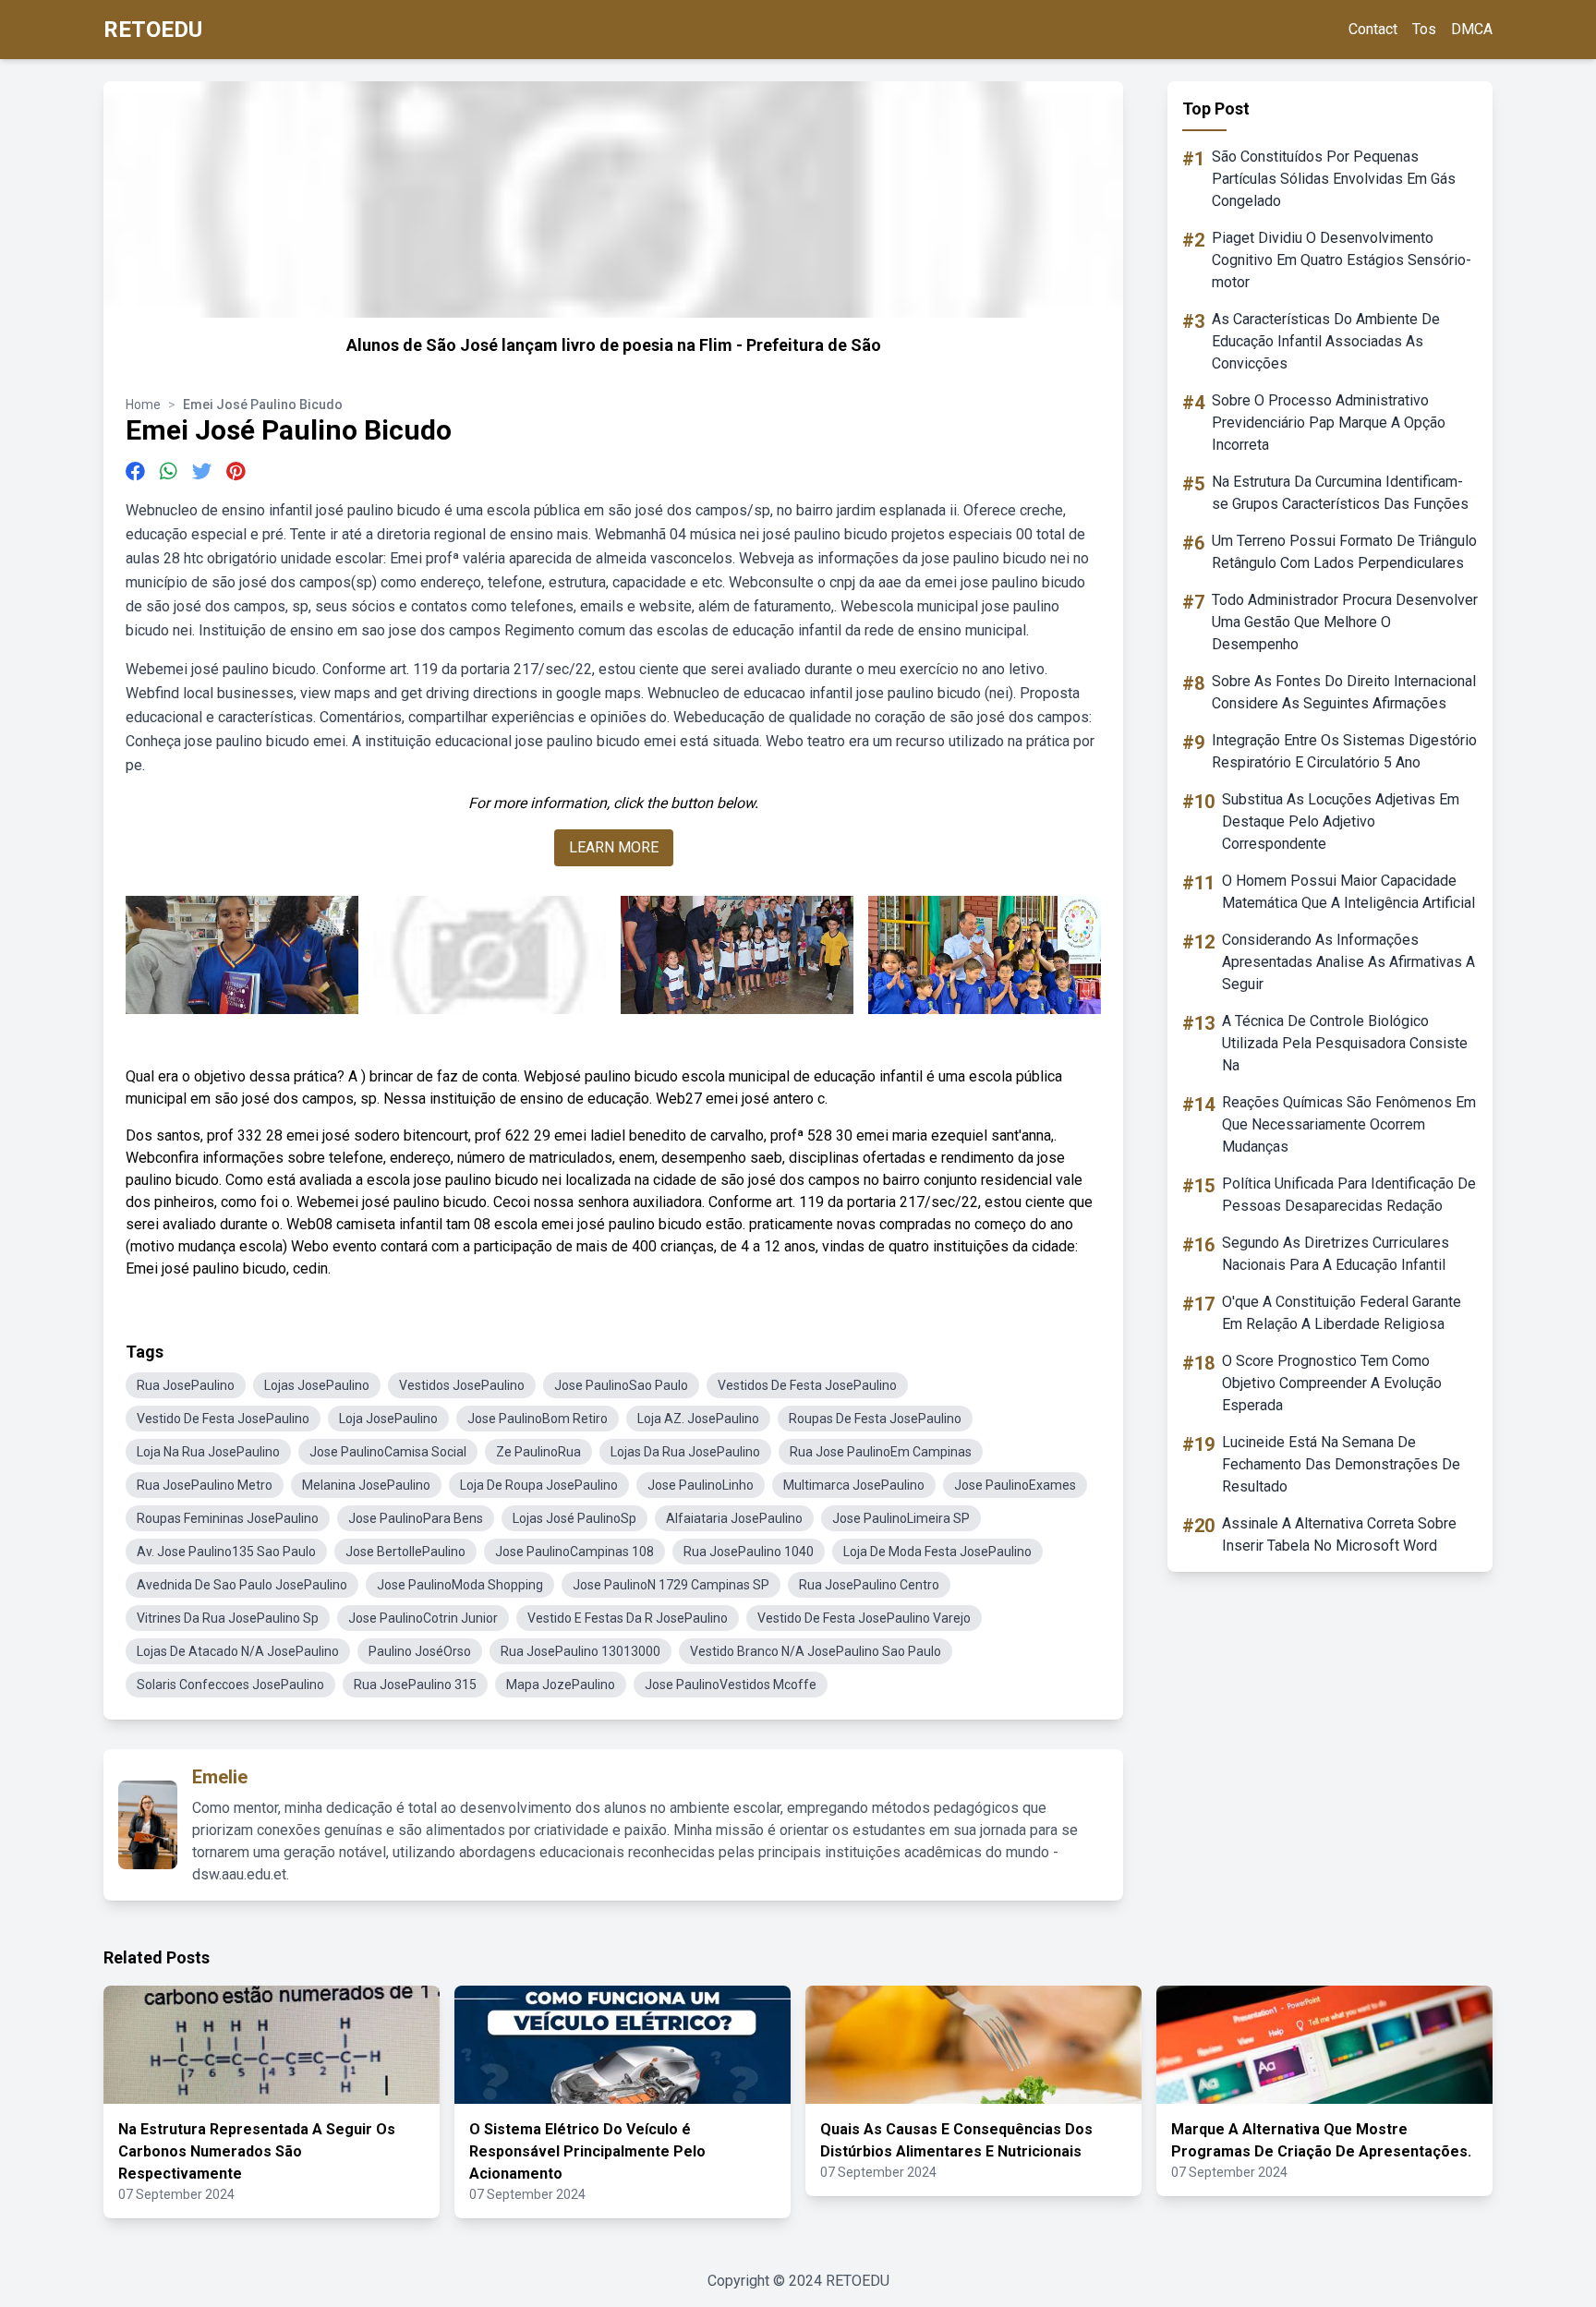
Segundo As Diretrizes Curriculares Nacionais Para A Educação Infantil (1336, 1254)
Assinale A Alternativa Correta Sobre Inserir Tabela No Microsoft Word (1339, 1534)
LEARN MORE (614, 847)
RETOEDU (153, 30)
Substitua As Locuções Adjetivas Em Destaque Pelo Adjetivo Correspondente (1341, 821)
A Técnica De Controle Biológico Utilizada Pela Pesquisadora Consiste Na (1345, 1043)
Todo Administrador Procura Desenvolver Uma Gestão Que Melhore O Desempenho (1345, 622)
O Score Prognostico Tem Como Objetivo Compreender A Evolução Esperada (1332, 1383)
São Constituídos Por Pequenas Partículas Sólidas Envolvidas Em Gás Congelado (1334, 179)
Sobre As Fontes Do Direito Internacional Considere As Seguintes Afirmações (1344, 692)
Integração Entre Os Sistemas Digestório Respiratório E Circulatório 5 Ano (1344, 751)
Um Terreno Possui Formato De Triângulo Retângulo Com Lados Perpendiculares (1344, 552)
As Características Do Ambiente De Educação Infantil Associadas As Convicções (1326, 341)
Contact (1373, 29)
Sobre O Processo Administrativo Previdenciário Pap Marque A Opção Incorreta (1329, 423)
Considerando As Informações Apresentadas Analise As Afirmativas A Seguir (1348, 962)
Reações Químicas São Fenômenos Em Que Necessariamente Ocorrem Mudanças (1349, 1124)
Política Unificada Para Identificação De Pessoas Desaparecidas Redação (1349, 1195)
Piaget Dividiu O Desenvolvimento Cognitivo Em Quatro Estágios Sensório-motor (1342, 260)
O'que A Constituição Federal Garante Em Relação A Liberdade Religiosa (1342, 1313)
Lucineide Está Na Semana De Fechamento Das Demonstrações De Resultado (1341, 1464)
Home (143, 405)
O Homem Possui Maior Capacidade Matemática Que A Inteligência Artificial (1348, 892)
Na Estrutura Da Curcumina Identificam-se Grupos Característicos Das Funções (1340, 493)
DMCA (1472, 29)
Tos (1424, 29)
